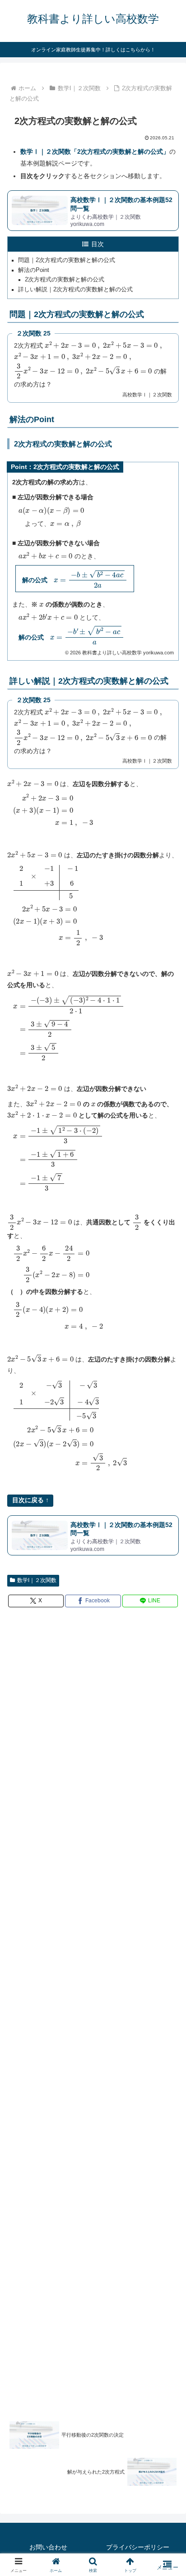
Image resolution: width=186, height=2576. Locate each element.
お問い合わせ (48, 2547)
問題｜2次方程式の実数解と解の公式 (67, 260)
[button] (167, 1614)
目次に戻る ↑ (30, 1500)
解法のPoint (34, 270)
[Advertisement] (93, 2010)
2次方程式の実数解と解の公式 (65, 280)
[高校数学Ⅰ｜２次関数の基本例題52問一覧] (93, 210)
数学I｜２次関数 (37, 1580)
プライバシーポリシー (138, 2547)
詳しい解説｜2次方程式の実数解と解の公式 (75, 290)
